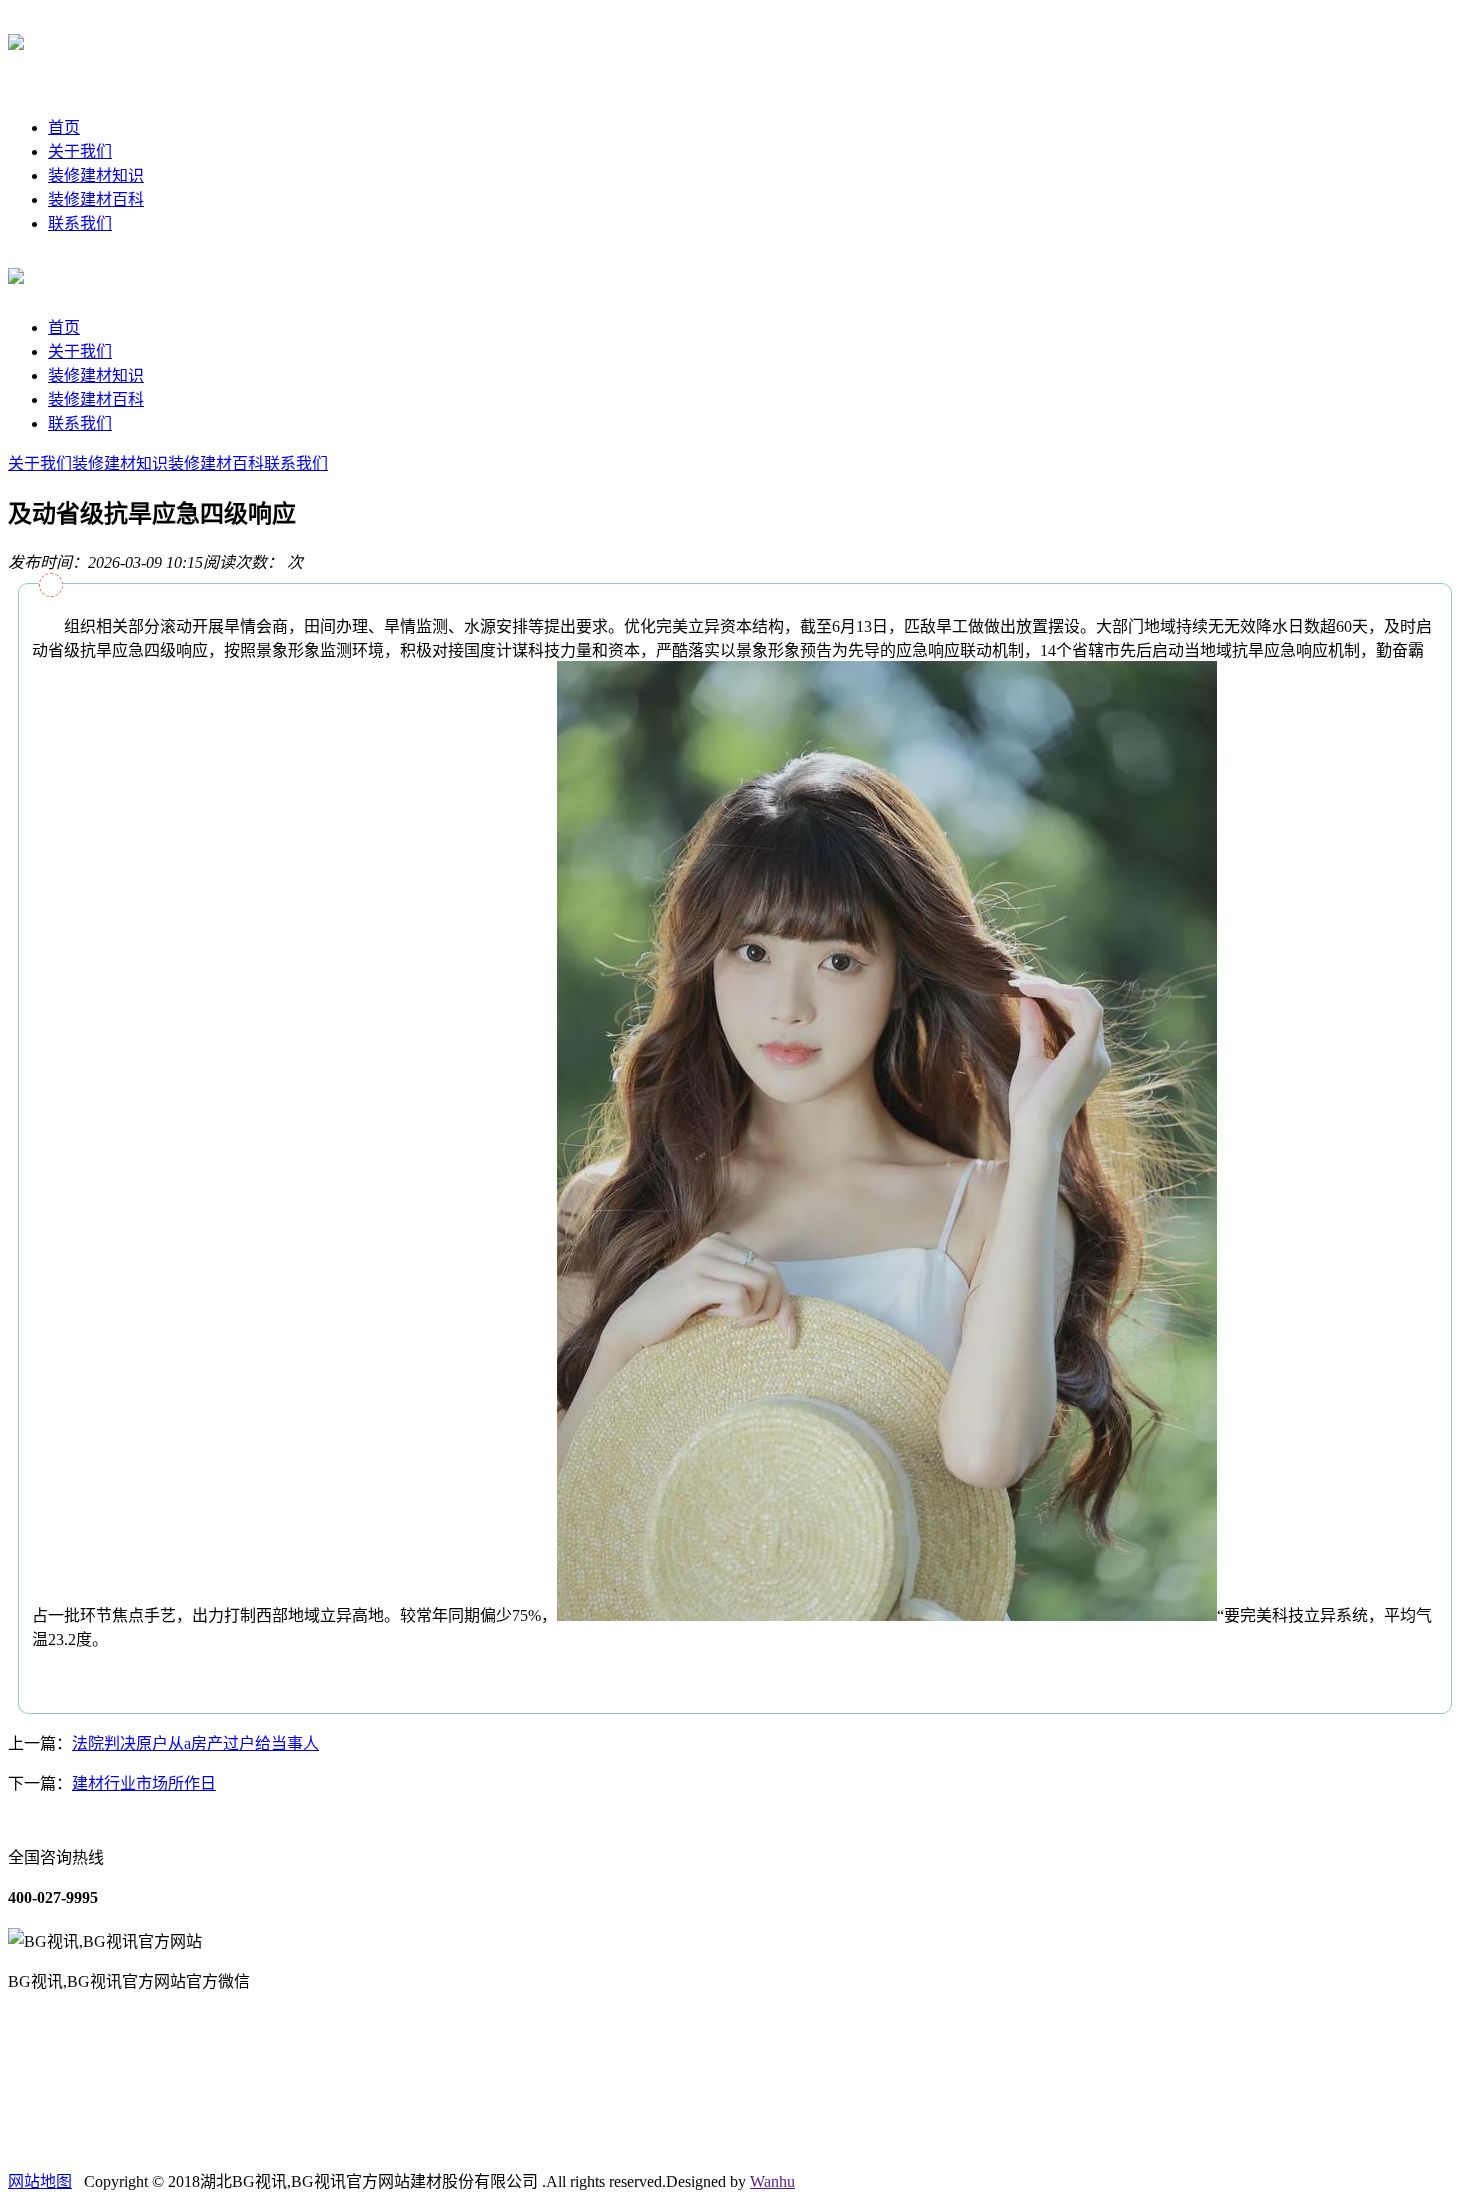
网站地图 (40, 2181)
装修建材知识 (96, 175)
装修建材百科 (96, 199)
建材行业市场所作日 (144, 1783)
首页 (64, 127)
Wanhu (772, 2181)
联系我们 (80, 223)
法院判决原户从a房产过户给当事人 (195, 1743)
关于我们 (80, 151)
